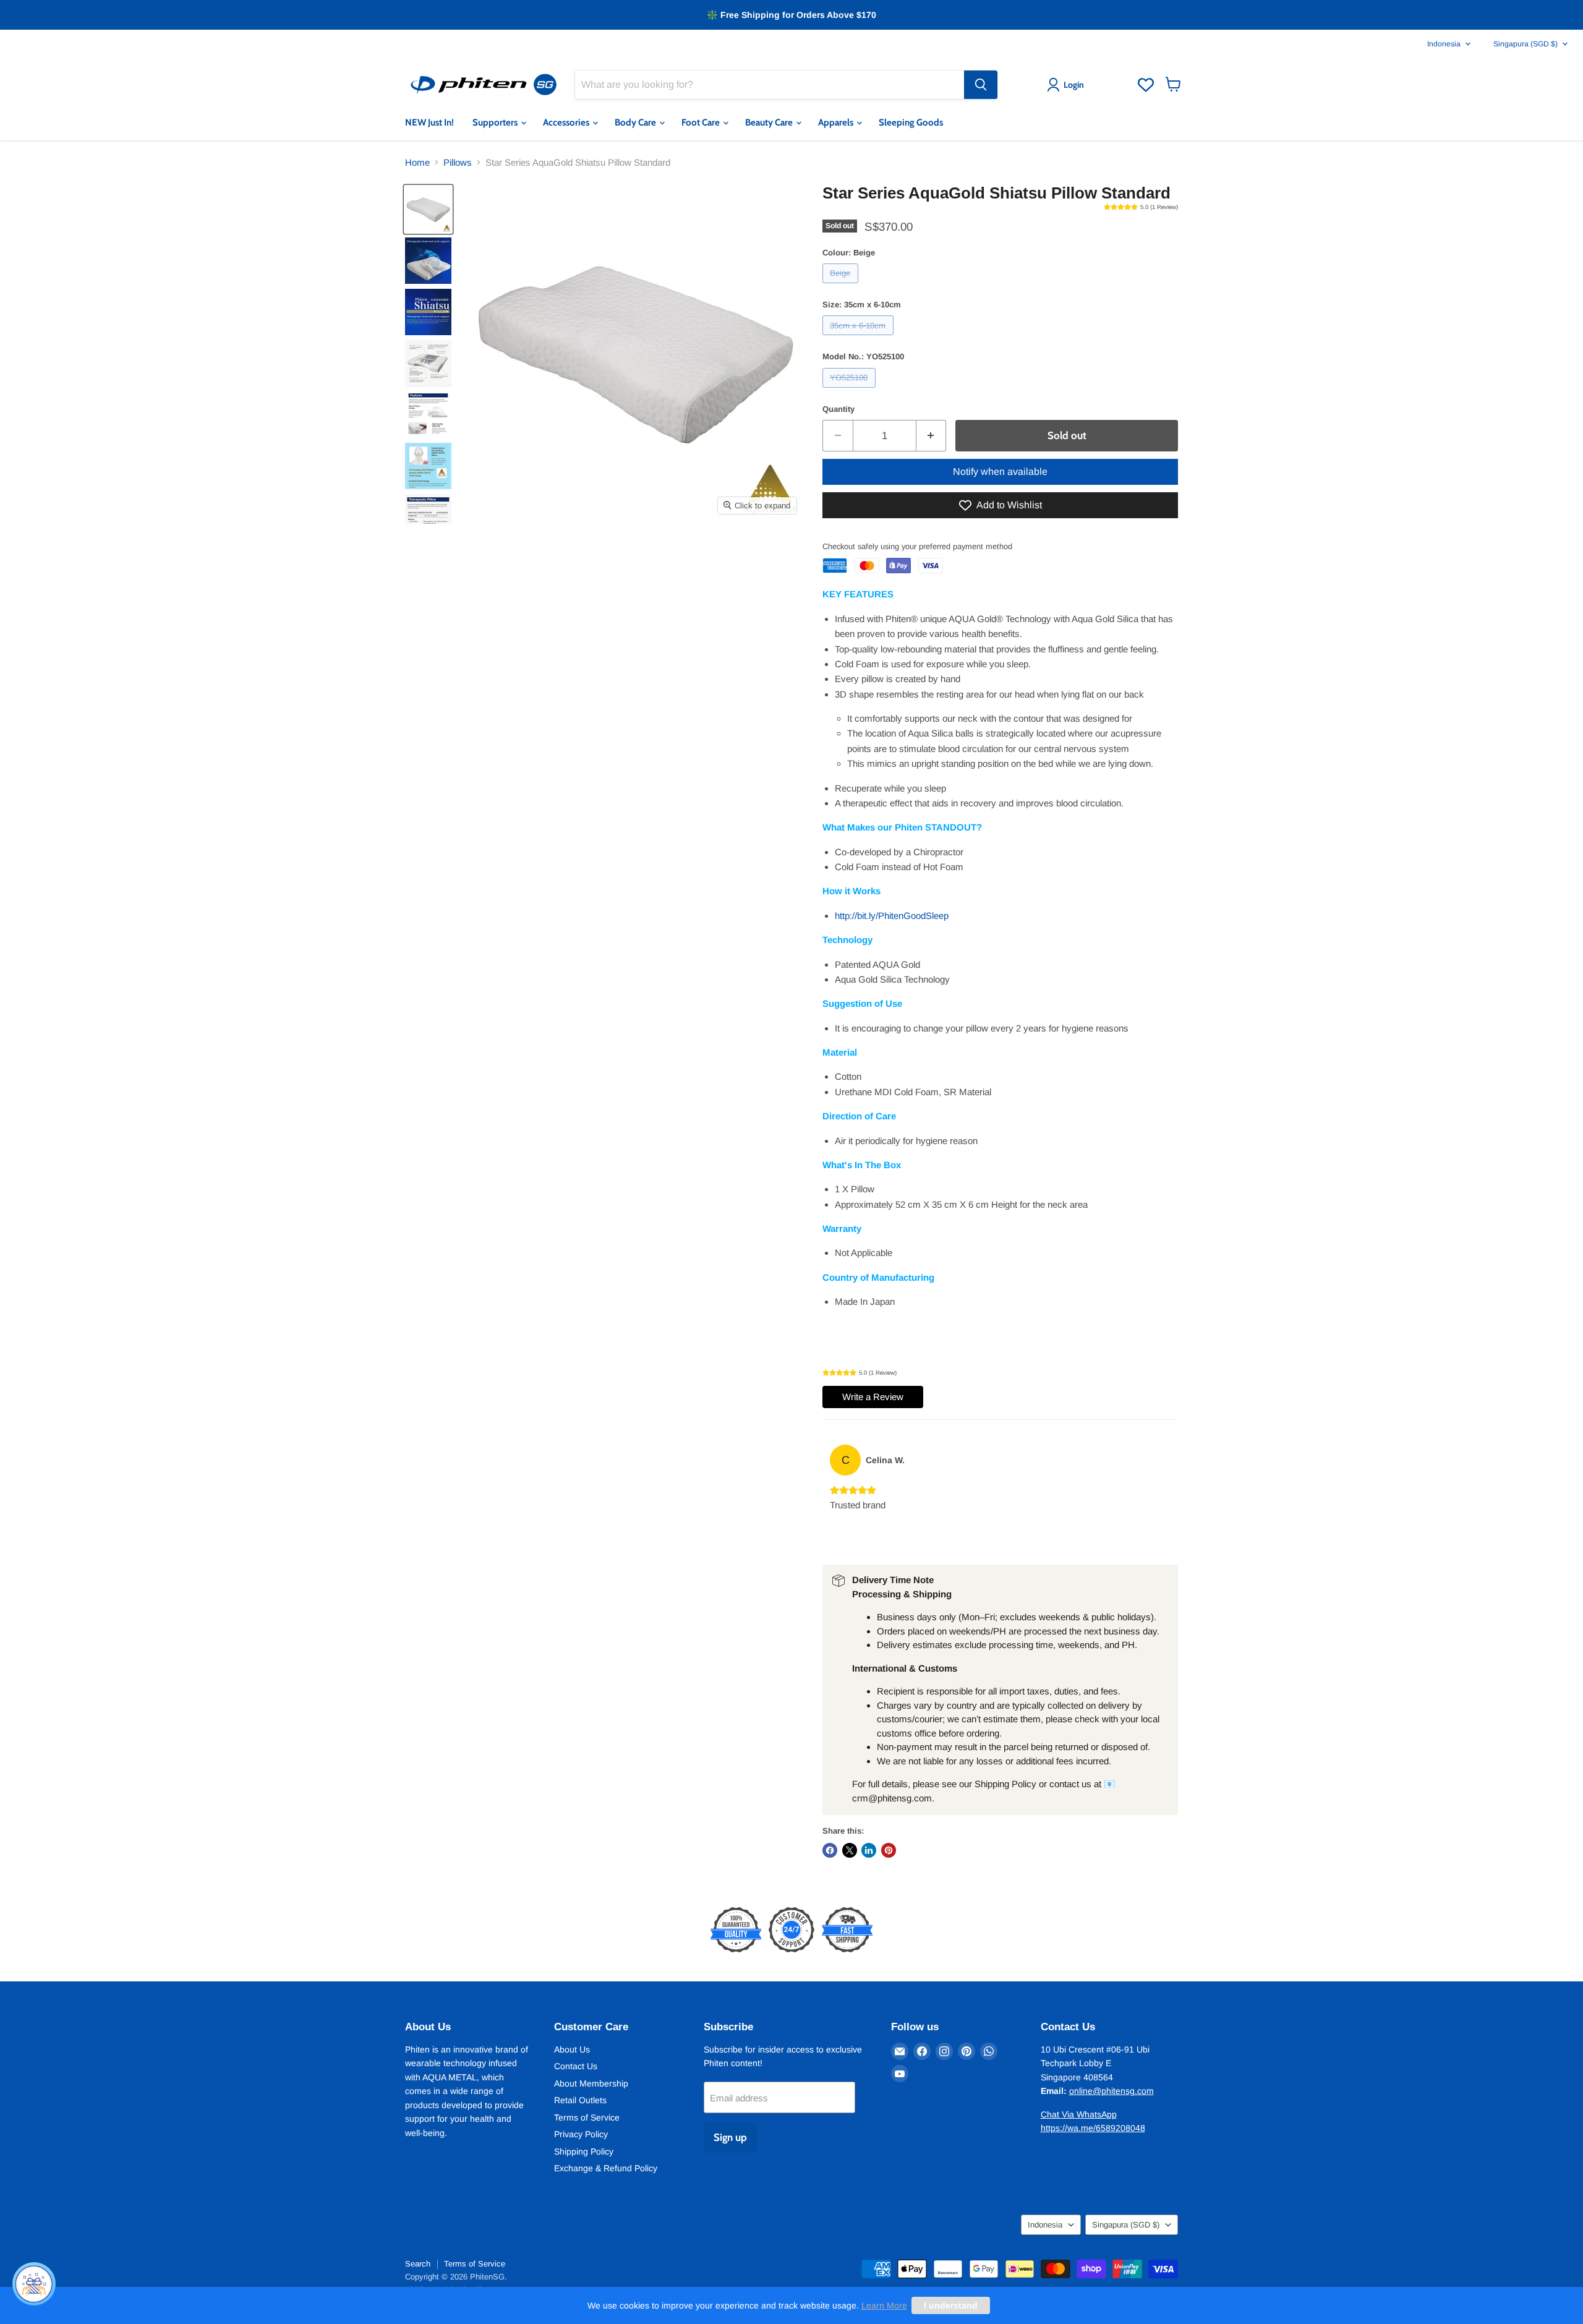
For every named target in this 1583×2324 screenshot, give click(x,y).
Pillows (458, 162)
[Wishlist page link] (1146, 85)
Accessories (567, 122)
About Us (572, 2049)
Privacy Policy (581, 2134)
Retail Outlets (580, 2100)
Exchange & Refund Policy (606, 2168)
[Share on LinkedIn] (869, 1850)
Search (418, 2264)
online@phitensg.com (1112, 2091)
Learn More (884, 2305)
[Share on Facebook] (830, 1850)
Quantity (838, 409)
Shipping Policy (584, 2151)
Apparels (837, 122)
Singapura (1525, 44)
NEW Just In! (429, 122)
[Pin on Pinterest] (889, 1850)
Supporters (496, 122)
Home (417, 162)
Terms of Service (587, 2117)
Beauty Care (770, 122)
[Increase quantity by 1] (932, 436)
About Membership (591, 2083)
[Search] (981, 85)
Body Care (636, 122)
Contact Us (576, 2066)
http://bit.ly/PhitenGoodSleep (892, 916)
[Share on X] (850, 1850)
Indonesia (1444, 44)
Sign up (730, 2137)
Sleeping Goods (911, 122)
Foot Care (702, 122)
